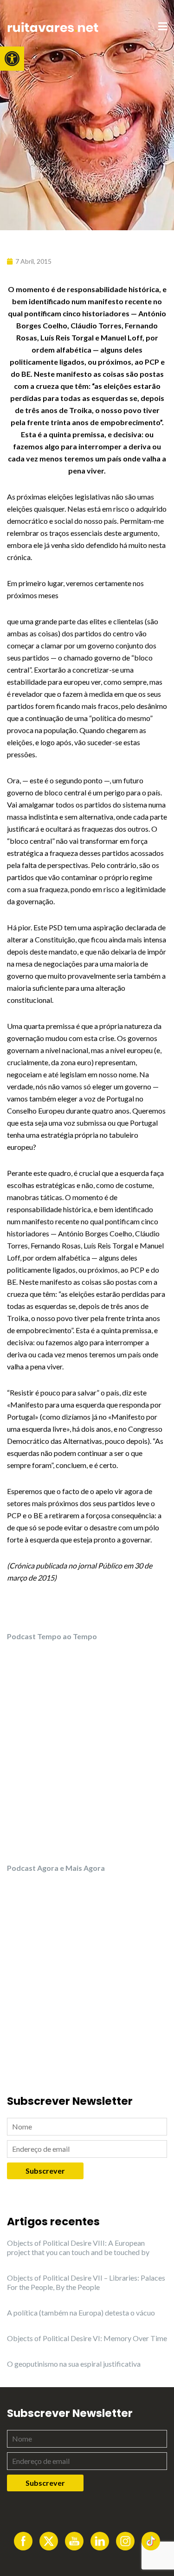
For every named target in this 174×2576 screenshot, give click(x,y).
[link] (12, 59)
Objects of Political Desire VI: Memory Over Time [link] (87, 2338)
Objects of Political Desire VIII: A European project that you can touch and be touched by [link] (78, 2247)
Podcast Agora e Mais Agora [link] (56, 1868)
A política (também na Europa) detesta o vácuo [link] (81, 2312)
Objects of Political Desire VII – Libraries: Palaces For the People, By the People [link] (86, 2282)
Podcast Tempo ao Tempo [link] (52, 1636)
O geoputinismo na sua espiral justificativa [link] (74, 2364)
